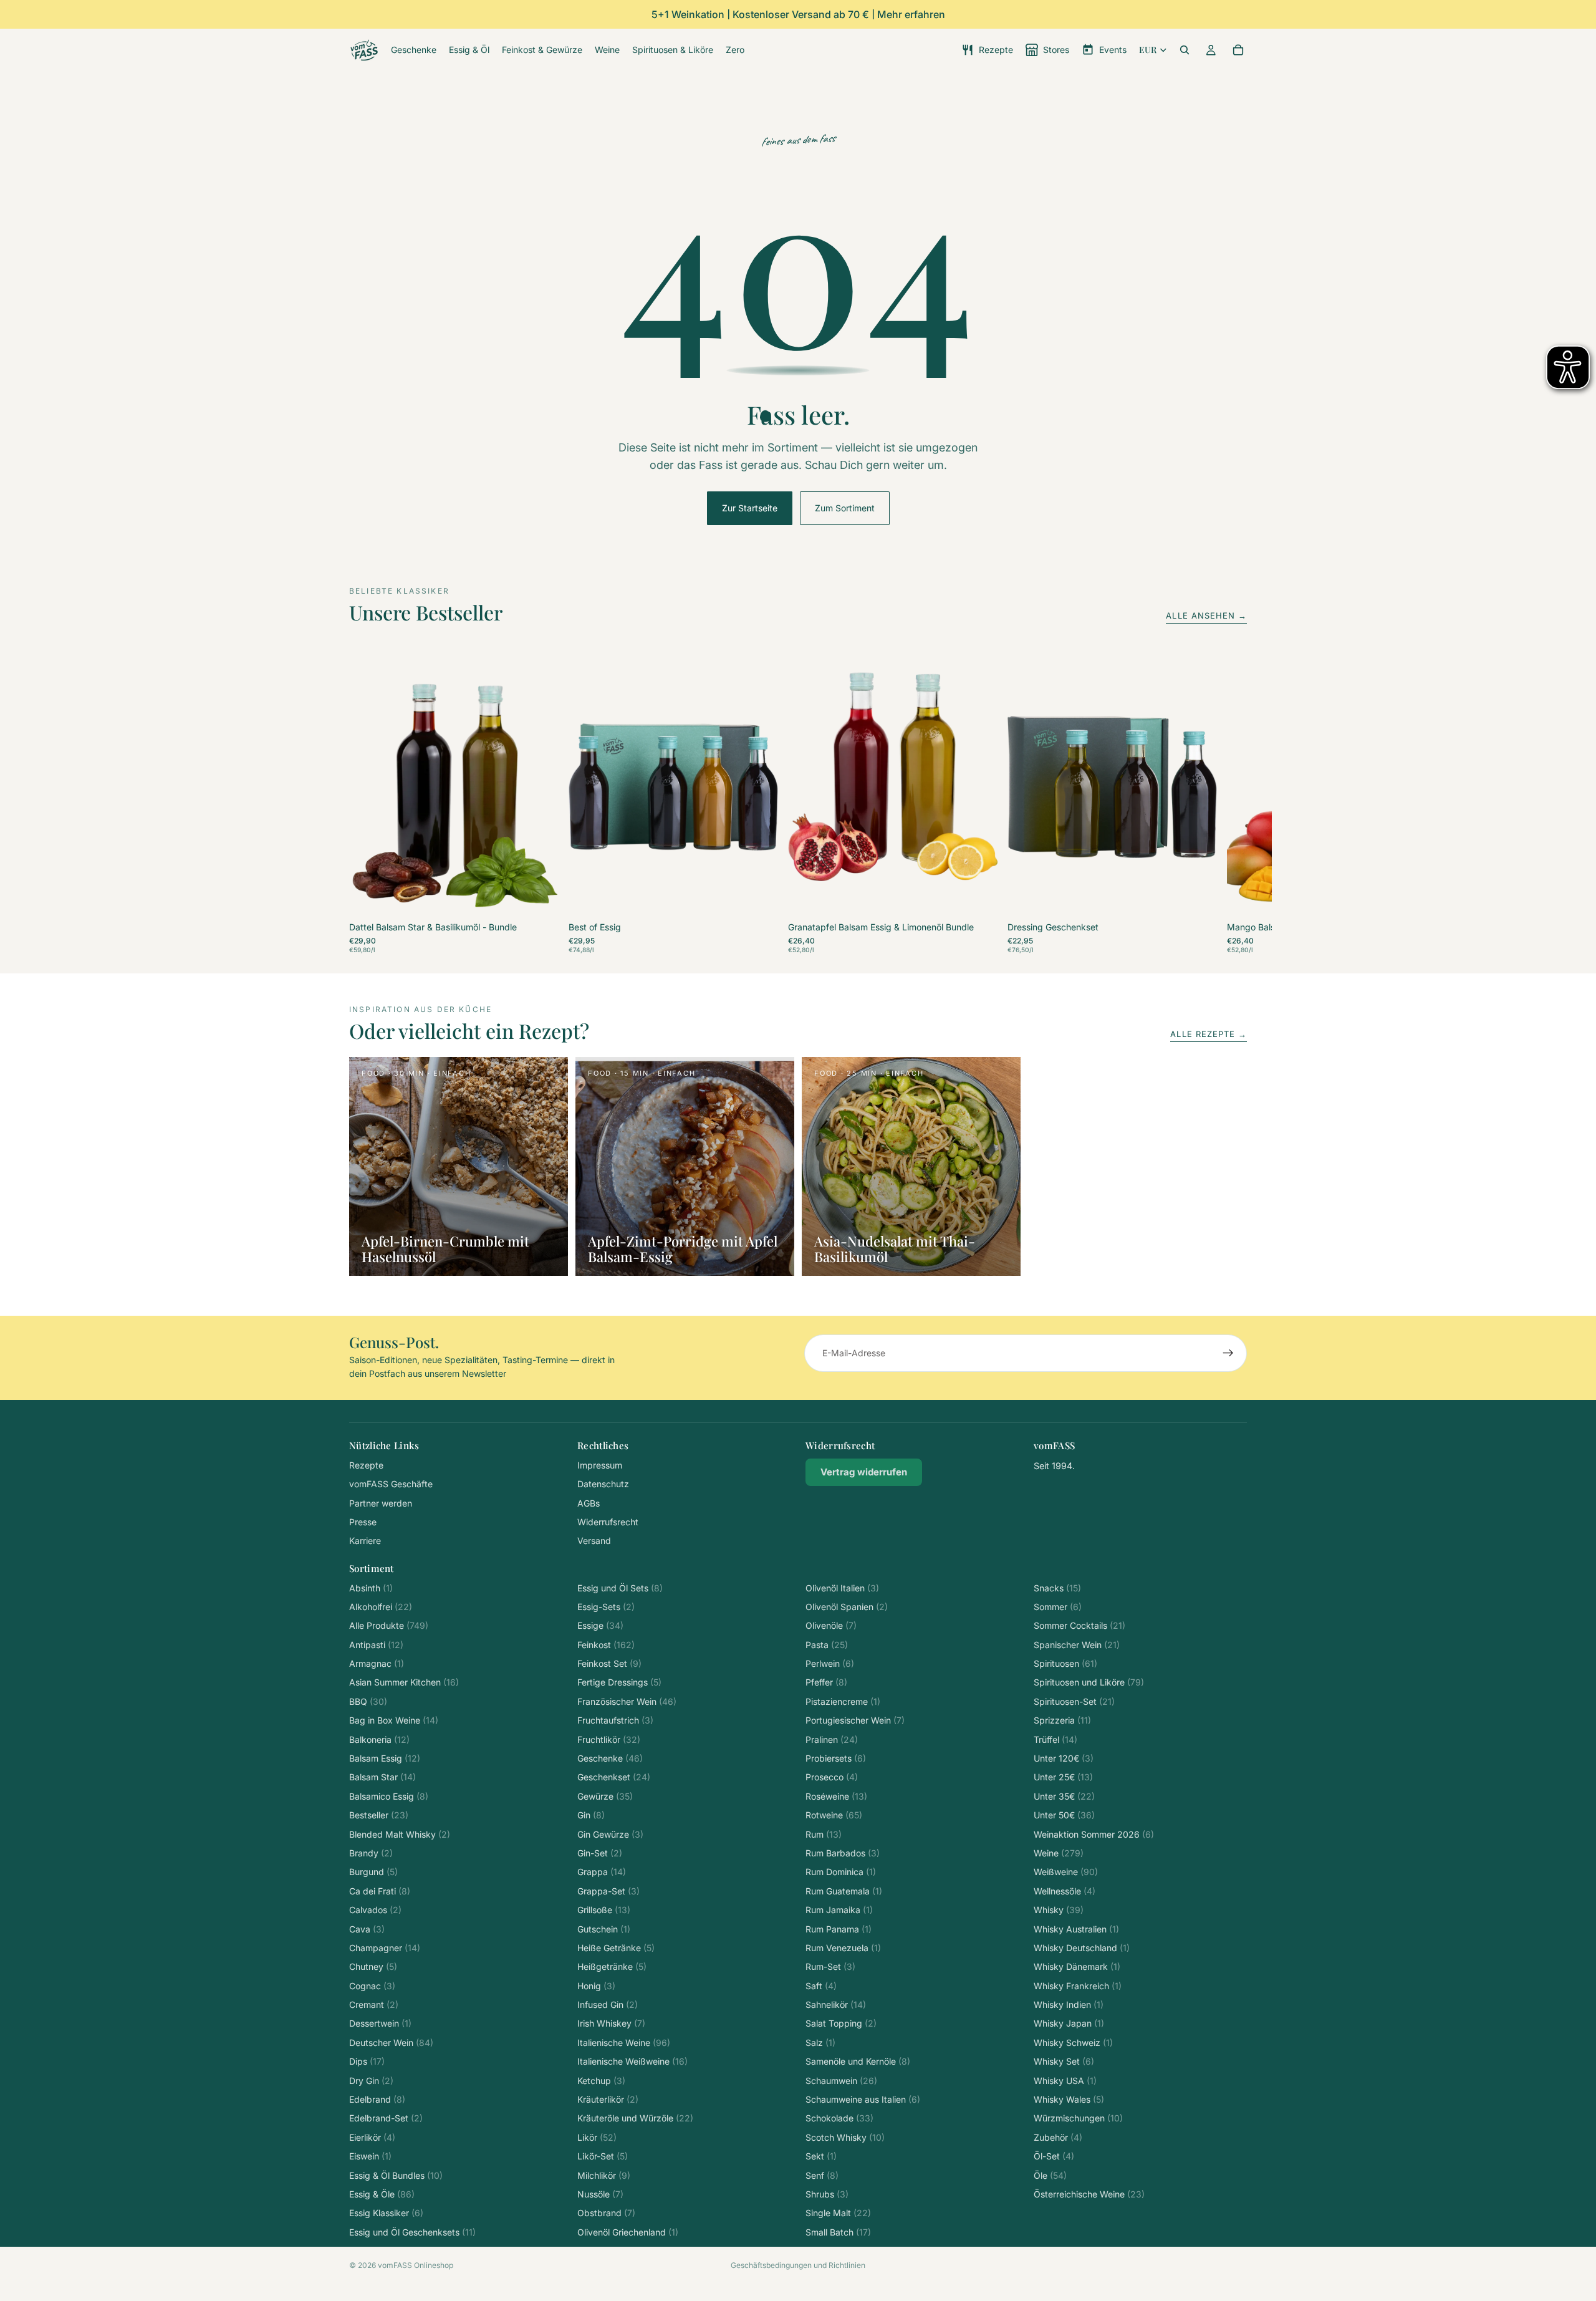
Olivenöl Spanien (847, 1607)
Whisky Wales (1069, 2099)
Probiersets (836, 1758)
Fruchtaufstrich (615, 1720)
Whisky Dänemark (1077, 1966)
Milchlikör (604, 2175)
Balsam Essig (385, 1758)
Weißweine (1066, 1872)
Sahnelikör (836, 2004)
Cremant (374, 2004)
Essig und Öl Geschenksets (412, 2232)
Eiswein (370, 2156)
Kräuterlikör (608, 2099)
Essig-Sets (606, 1607)
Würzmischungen (1078, 2118)
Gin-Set (600, 1853)
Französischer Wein (627, 1701)
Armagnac (377, 1663)
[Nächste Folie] (1233, 805)
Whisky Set (1064, 2061)
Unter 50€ (1064, 1815)
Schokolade (839, 2118)
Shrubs (827, 2194)
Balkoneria (379, 1739)
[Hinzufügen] (539, 899)
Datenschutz (603, 1484)
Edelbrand (377, 2099)
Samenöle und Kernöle (858, 2061)
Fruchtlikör (609, 1739)
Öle (1050, 2175)
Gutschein (604, 1929)
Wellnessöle (1065, 1891)
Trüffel (1055, 1739)
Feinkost (606, 1645)
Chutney (373, 1966)
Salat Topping (841, 2023)
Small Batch (838, 2232)
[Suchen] (1185, 50)
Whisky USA (1065, 2081)
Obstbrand (606, 2213)
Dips (367, 2061)
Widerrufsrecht (608, 1522)
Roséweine (836, 1796)
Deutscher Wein (391, 2043)
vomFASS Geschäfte (391, 1484)
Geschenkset (614, 1777)
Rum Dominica (841, 1872)
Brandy (371, 1853)
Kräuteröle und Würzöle (635, 2118)
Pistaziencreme (843, 1701)
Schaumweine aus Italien (863, 2099)
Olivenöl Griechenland (628, 2232)
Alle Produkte (389, 1625)
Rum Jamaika (839, 1910)
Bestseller (379, 1815)
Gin (591, 1815)
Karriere (365, 1541)
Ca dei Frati (380, 1891)
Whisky (1059, 1910)
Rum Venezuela (843, 1948)
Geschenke (610, 1758)
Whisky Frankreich (1078, 1986)
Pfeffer (826, 1682)
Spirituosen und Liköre (1089, 1682)
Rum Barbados (843, 1853)
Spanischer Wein (1077, 1645)
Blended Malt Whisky (400, 1834)
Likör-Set (603, 2156)
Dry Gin (371, 2081)
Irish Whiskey (611, 2023)
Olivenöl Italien (842, 1588)
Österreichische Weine (1089, 2194)
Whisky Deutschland (1082, 1948)
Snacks (1057, 1588)
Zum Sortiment (845, 508)
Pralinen (832, 1739)
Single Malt (838, 2213)
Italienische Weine (624, 2043)
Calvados (375, 1910)
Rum (824, 1834)
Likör (597, 2137)
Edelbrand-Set (386, 2118)
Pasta (827, 1645)
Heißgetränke (612, 1966)
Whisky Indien (1069, 2004)
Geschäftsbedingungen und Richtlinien (798, 2265)
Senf (822, 2175)
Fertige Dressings (619, 1682)
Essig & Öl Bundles (396, 2175)
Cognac (372, 1986)
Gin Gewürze (610, 1834)
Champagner (385, 1948)
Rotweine (834, 1815)
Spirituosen (1065, 1663)
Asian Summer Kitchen (404, 1682)
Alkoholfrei (381, 1607)
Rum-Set (830, 1966)
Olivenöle (831, 1625)
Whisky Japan (1069, 2023)
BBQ (368, 1701)
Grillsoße (604, 1910)
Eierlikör (372, 2137)
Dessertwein (380, 2023)
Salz (820, 2043)
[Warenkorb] (1238, 50)
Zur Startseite (750, 508)
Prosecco (832, 1777)
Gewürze (605, 1796)
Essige (600, 1625)
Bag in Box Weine (394, 1720)
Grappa (602, 1872)
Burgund (373, 1872)
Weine (1059, 1853)
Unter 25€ (1063, 1777)
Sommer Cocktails (1079, 1625)
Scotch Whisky (845, 2137)
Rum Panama (839, 1929)
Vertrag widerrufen (864, 1472)
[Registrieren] (1228, 1353)
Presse (363, 1522)
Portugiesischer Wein (855, 1720)
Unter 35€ (1064, 1796)
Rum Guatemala (844, 1891)
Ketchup (601, 2081)
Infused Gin (608, 2004)
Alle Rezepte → (1209, 1034)
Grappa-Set (608, 1891)
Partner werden (381, 1503)
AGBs (589, 1503)
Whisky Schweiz (1073, 2043)
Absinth (371, 1588)
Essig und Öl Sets (620, 1588)
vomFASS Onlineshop (416, 2265)
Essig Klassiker (386, 2213)
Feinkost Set (609, 1663)
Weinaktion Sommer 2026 (1094, 1834)
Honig (596, 1986)
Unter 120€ (1064, 1758)
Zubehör (1058, 2137)
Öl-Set (1054, 2156)
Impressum (600, 1465)
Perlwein (830, 1663)
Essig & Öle (382, 2194)
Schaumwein (841, 2081)
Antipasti (376, 1645)
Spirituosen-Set (1074, 1701)
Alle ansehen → (1206, 615)
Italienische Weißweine (632, 2061)
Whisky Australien (1076, 1929)
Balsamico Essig (389, 1796)
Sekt (821, 2156)
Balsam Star (382, 1777)
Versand (594, 1541)
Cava (367, 1929)
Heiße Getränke (616, 1948)
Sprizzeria (1062, 1720)
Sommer (1058, 1607)
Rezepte (366, 1465)
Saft (821, 1986)
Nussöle (600, 2194)
